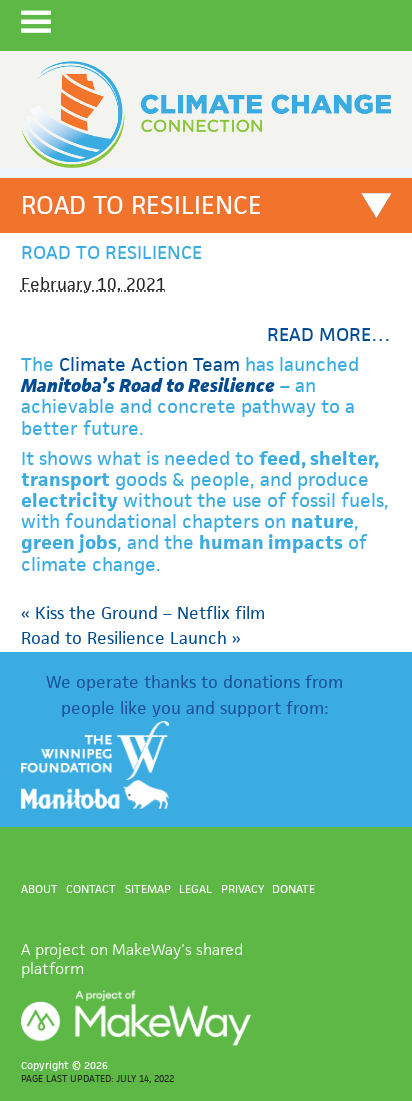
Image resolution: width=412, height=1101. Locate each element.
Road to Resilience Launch (131, 638)
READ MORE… (329, 334)
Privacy (242, 888)
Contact (91, 888)
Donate (293, 888)
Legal (195, 888)
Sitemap (148, 888)
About (39, 888)
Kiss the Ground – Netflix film (143, 613)
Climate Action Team (149, 364)
